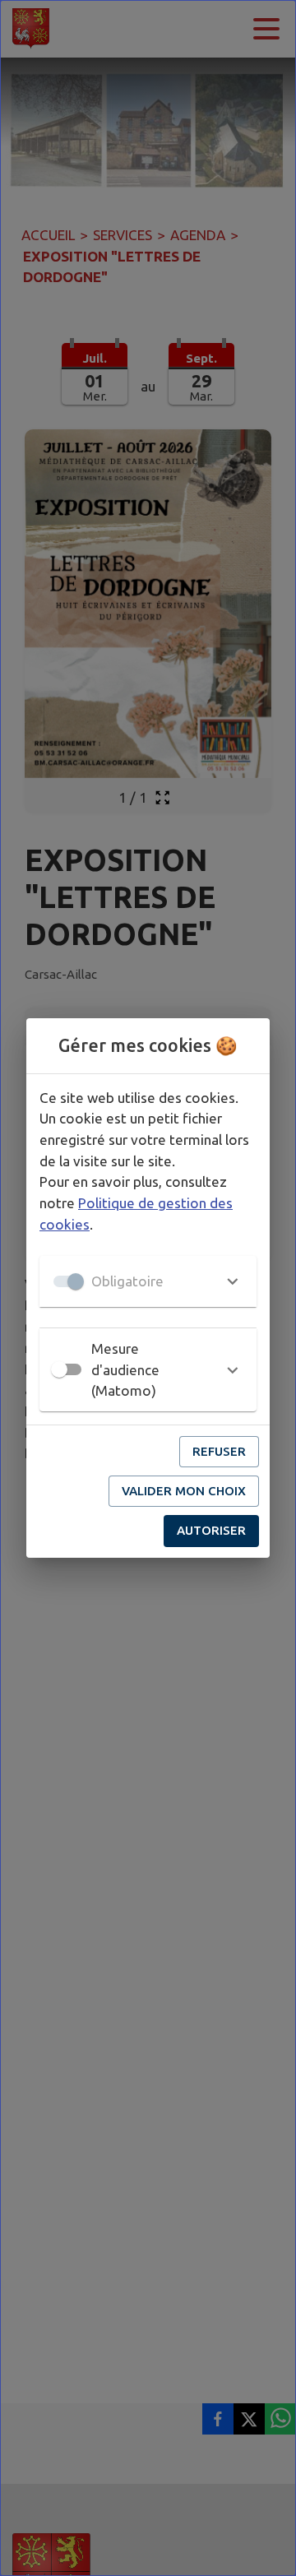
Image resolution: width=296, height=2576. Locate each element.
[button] (148, 1281)
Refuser (219, 1451)
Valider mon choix (184, 1491)
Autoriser (211, 1530)
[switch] (59, 1369)
